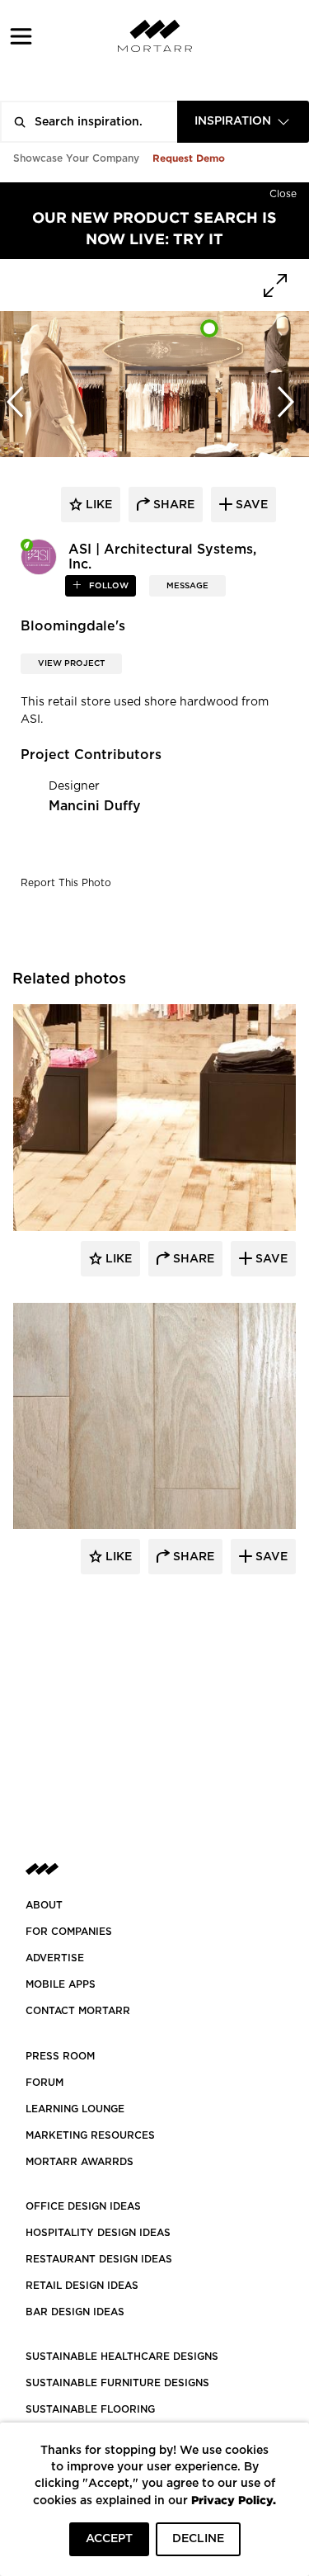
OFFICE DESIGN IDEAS (83, 2206)
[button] (21, 36)
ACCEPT (109, 2539)
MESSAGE (187, 586)
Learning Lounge (75, 2109)
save (250, 505)
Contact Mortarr (78, 2011)
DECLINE (198, 2539)
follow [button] (108, 586)
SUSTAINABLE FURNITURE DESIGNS (117, 2383)
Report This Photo (66, 883)
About (44, 1905)
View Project (71, 663)
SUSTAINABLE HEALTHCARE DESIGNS (122, 2357)
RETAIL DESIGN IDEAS (82, 2286)
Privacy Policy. (234, 2500)
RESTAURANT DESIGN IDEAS (99, 2259)
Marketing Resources (90, 2135)
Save (270, 1259)
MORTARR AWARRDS (80, 2162)
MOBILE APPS (61, 1984)
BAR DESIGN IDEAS (75, 2312)
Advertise (55, 1958)
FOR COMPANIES (69, 1932)
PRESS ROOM (60, 2056)
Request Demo (189, 158)
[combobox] (243, 122)
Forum (44, 2083)
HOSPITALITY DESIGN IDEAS (98, 2233)
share (172, 505)
